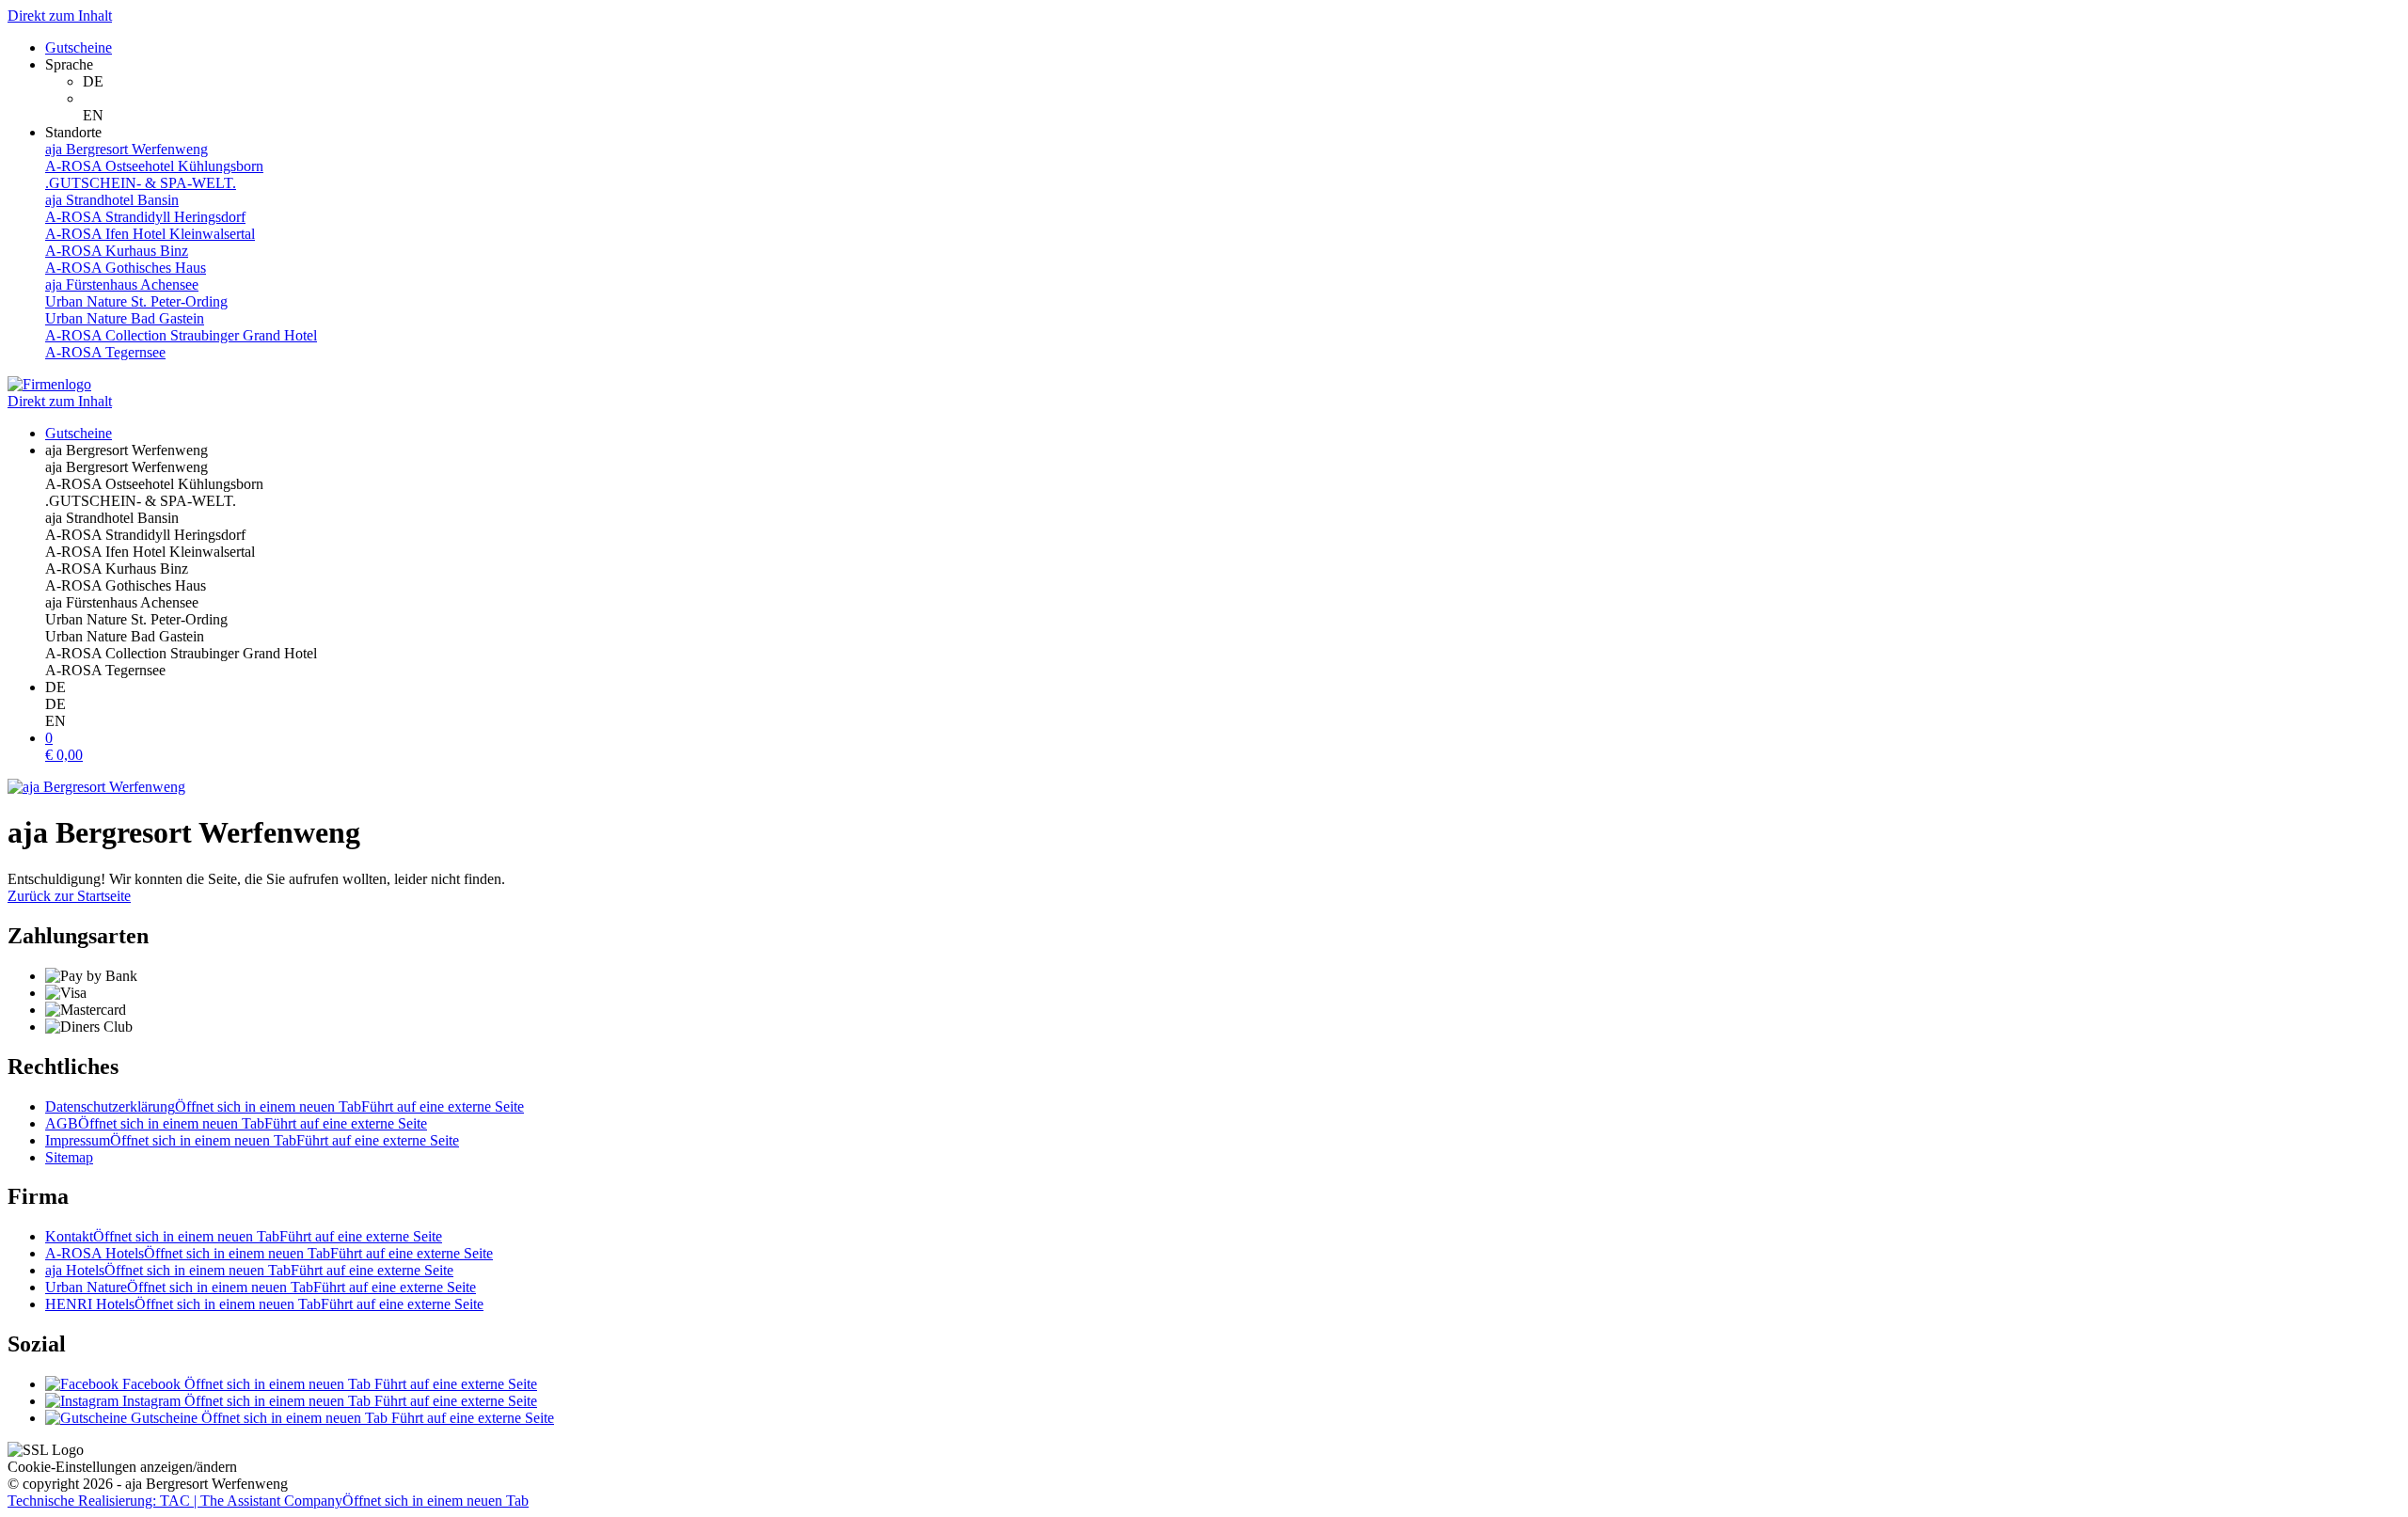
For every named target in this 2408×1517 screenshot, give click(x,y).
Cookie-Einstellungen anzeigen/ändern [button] (122, 1467)
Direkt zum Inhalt (60, 16)
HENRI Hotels (264, 1304)
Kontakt (244, 1236)
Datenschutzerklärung (285, 1106)
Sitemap (69, 1157)
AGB (236, 1123)
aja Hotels (249, 1270)
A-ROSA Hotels (269, 1253)
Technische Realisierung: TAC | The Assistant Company (268, 1501)
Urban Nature (261, 1287)
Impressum (252, 1140)
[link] (1242, 82)
